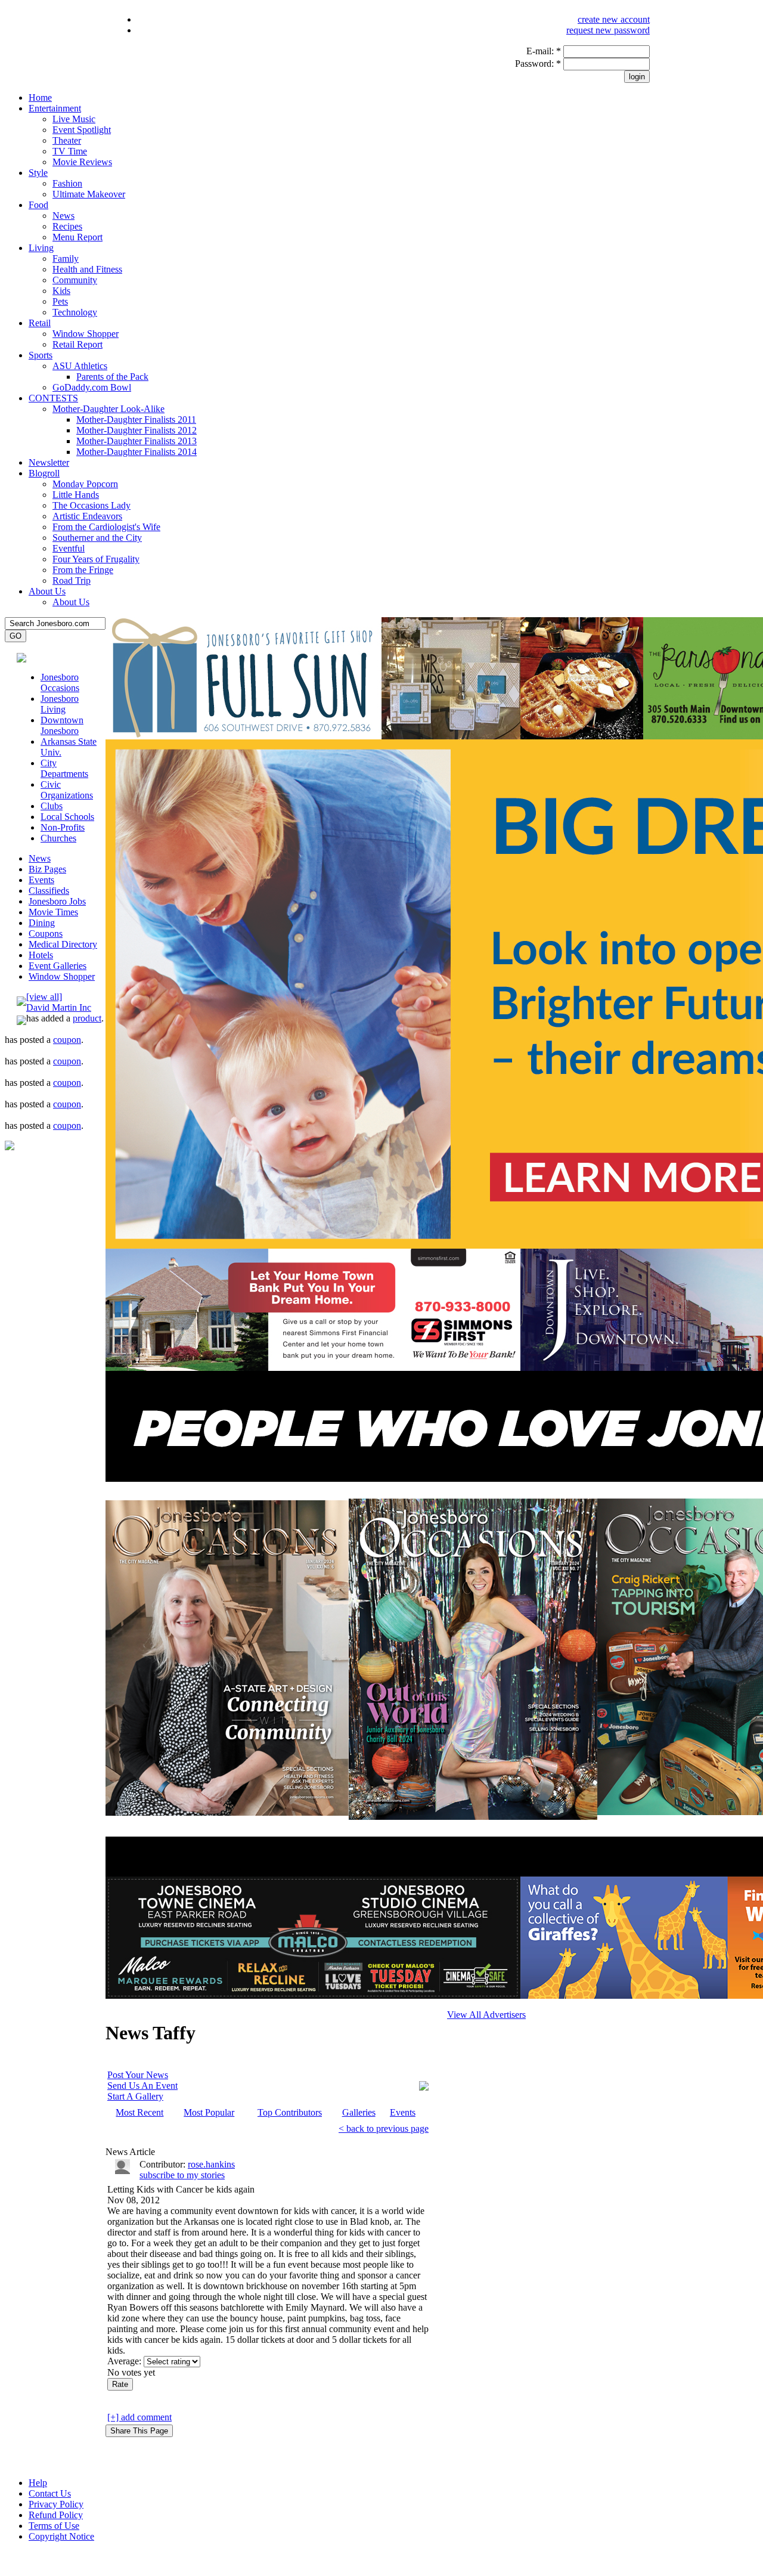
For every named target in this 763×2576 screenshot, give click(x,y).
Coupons (46, 934)
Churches (58, 838)
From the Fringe (83, 570)
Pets (60, 301)
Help (38, 2483)
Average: (125, 2361)
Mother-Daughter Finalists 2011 (136, 419)
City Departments (64, 768)
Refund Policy (56, 2515)
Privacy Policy (56, 2504)
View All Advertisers (486, 2015)
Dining (42, 923)
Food (38, 205)
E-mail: (544, 51)
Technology (75, 312)
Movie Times (53, 912)
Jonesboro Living (60, 704)
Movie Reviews (82, 162)
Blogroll (44, 473)
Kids (61, 291)
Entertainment (55, 108)
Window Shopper (86, 334)
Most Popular (209, 2112)
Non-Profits (63, 827)
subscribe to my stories (182, 2175)
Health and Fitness (87, 269)
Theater (67, 140)
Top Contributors (290, 2112)
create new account (614, 19)
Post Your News (138, 2075)
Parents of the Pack (112, 377)
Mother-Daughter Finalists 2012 (137, 430)
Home (40, 97)
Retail (40, 323)
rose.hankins (211, 2164)
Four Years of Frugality (96, 559)
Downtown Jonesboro (62, 725)
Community (75, 280)
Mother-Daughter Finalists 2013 (137, 441)
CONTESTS (53, 398)
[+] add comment (139, 2417)
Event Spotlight (82, 130)
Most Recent (139, 2112)
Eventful (69, 548)
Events (41, 880)
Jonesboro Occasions (60, 682)
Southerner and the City (97, 538)
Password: (538, 64)
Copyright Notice (61, 2536)
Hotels (41, 955)
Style (38, 173)
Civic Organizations (67, 790)
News (63, 216)
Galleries (359, 2112)
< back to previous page (384, 2128)
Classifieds (49, 891)
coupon (67, 1040)
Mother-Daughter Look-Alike (108, 409)
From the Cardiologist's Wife (106, 527)
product (87, 1018)
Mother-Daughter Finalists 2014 (137, 452)
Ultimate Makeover (89, 194)
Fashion (67, 183)
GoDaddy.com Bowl (92, 387)
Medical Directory (63, 944)
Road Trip (72, 580)
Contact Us (50, 2493)
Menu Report (77, 237)
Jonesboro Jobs (57, 901)
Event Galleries (58, 966)
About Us (47, 591)
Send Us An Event (142, 2086)
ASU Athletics (80, 366)
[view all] (44, 997)
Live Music (74, 119)
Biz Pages (47, 869)
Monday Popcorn (85, 484)
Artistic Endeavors (87, 516)
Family (66, 258)
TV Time (70, 151)
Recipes (67, 226)
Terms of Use (54, 2526)
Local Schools (67, 817)
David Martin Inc (59, 1007)
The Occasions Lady (92, 505)
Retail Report (77, 344)
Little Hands (76, 495)
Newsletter (49, 462)
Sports (41, 355)
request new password (608, 30)
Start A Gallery (135, 2096)
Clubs (52, 806)
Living (41, 248)
